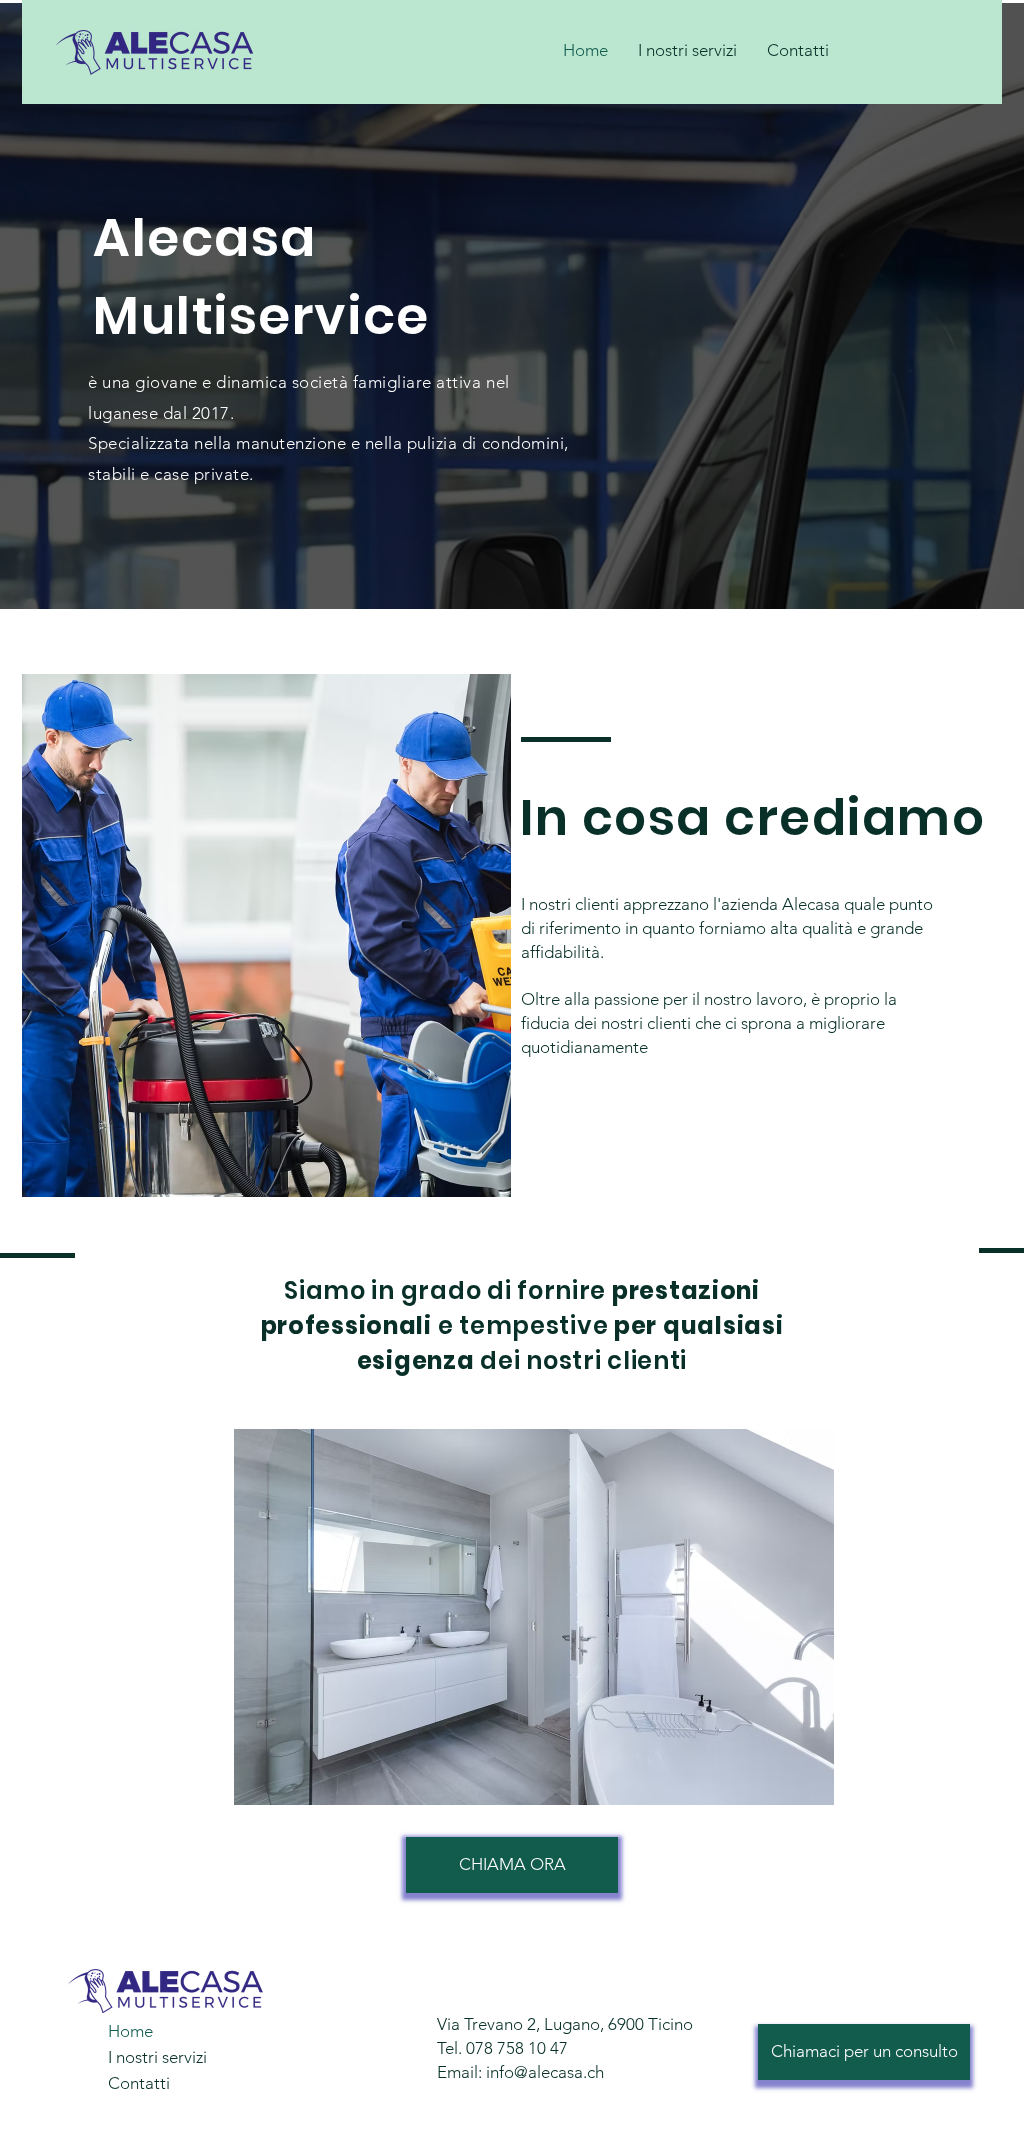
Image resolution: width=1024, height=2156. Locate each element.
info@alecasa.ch (545, 2072)
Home (130, 2031)
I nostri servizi (157, 2057)
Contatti (139, 2083)
